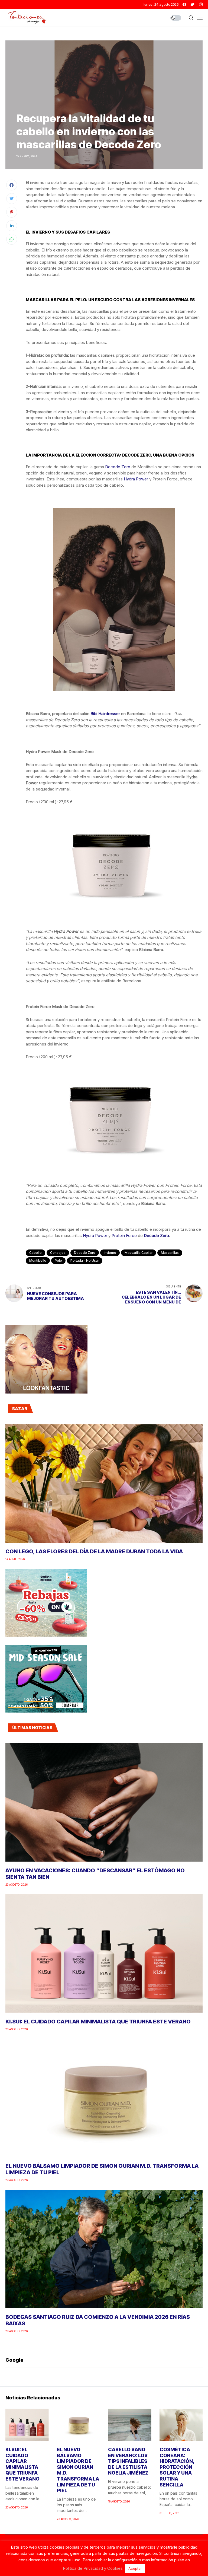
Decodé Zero (85, 1253)
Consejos (58, 1253)
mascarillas (170, 1253)
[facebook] (184, 4)
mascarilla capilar (139, 1253)
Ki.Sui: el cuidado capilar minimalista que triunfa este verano (98, 2022)
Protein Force (124, 1236)
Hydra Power (136, 479)
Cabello (35, 1253)
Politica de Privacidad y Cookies (93, 2568)
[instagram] (201, 4)
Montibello (38, 1260)
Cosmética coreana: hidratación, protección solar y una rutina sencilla (177, 2467)
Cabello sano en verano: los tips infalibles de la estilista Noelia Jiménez (128, 2461)
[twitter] (193, 4)
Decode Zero (118, 467)
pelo (58, 1260)
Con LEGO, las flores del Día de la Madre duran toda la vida (94, 1551)
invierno (110, 1253)
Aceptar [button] (135, 2568)
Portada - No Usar (85, 1260)
